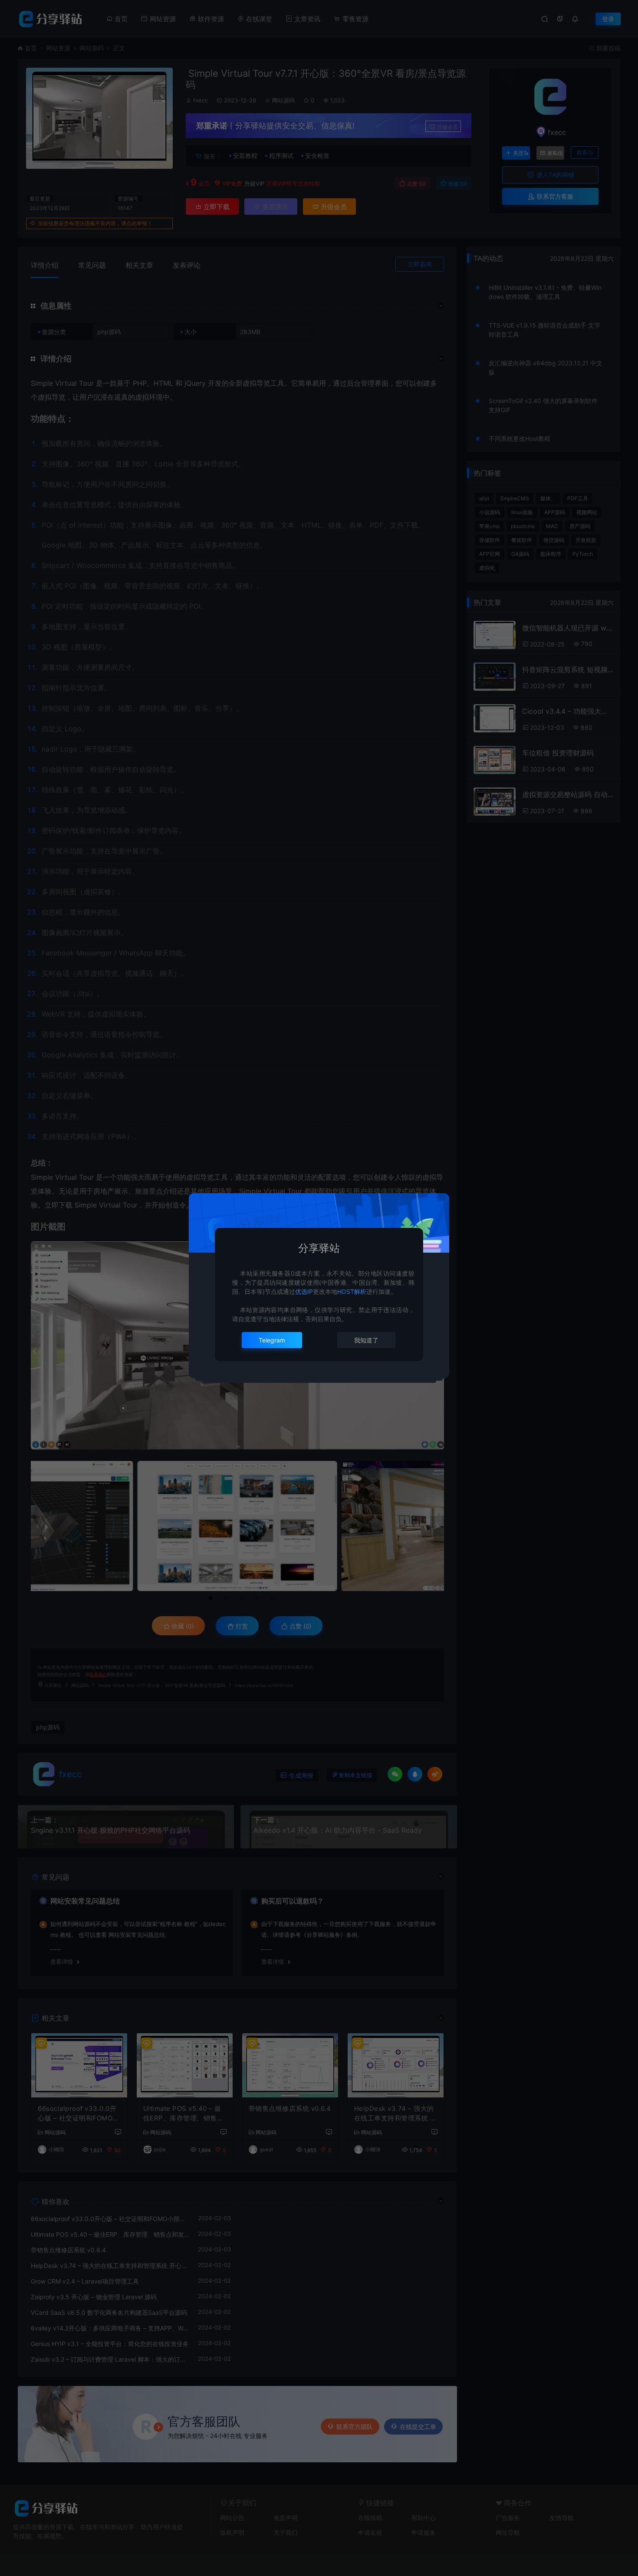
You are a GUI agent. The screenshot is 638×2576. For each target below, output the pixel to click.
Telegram (272, 1340)
